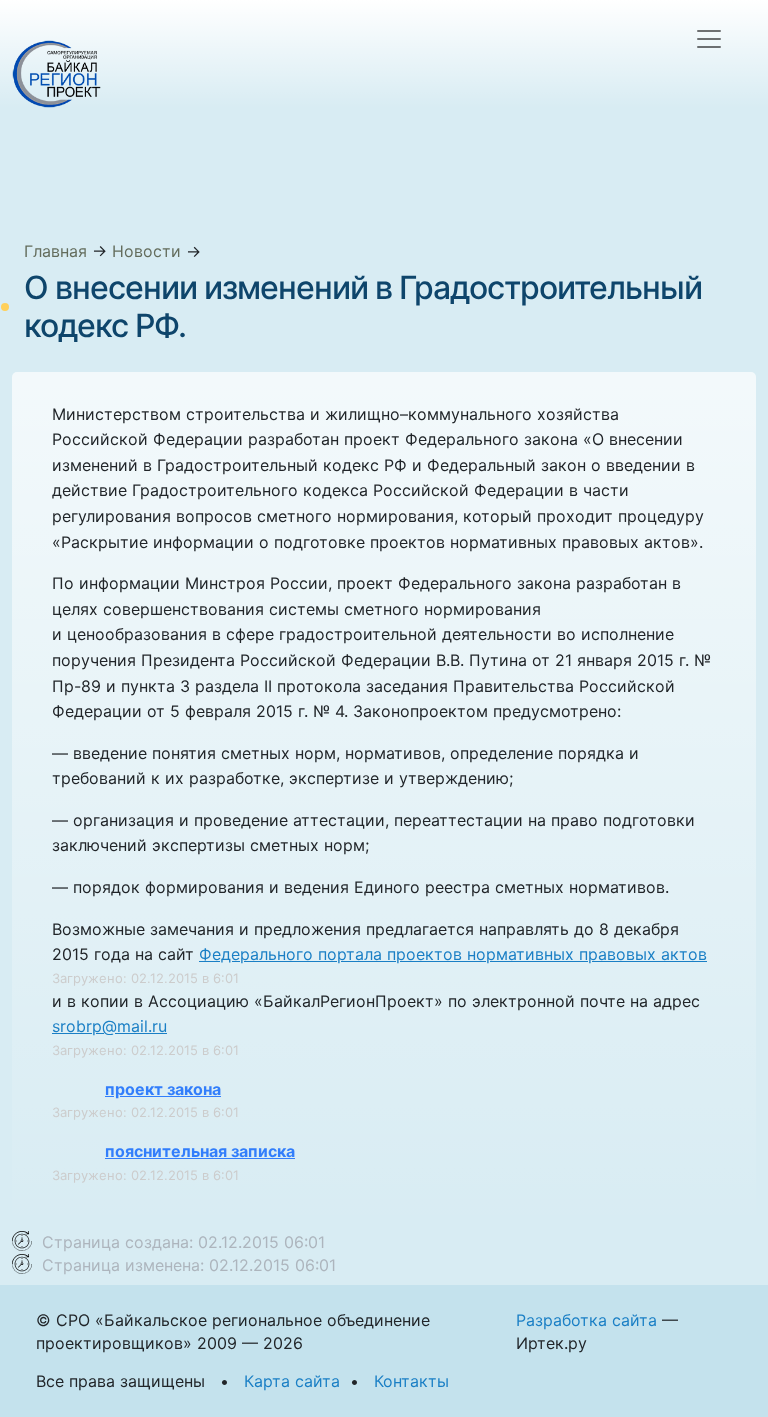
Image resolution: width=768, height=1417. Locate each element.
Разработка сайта (586, 1320)
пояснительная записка (200, 1151)
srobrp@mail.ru (109, 1026)
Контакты (411, 1381)
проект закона (163, 1089)
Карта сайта (292, 1381)
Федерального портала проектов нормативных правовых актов (453, 954)
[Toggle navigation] (709, 39)
